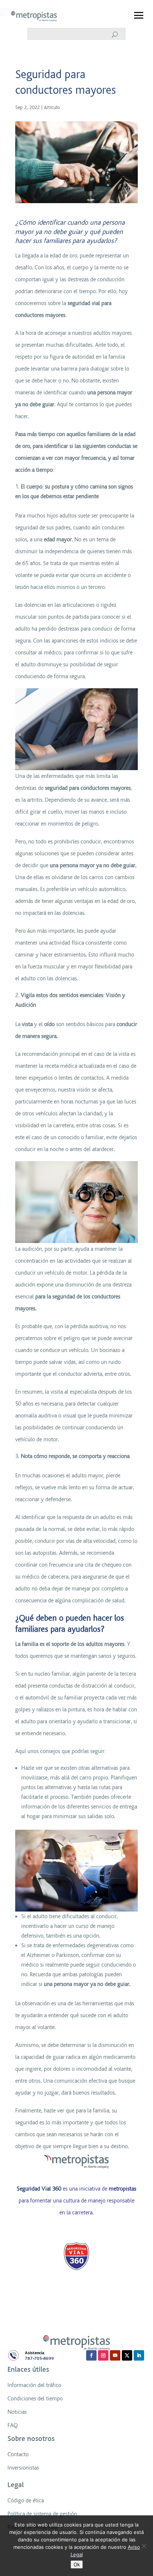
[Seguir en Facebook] (91, 2355)
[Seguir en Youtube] (115, 2355)
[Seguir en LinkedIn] (139, 2355)
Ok (77, 2564)
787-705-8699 (39, 2359)
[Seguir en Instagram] (103, 2355)
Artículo (52, 107)
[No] (144, 2546)
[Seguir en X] (127, 2355)
